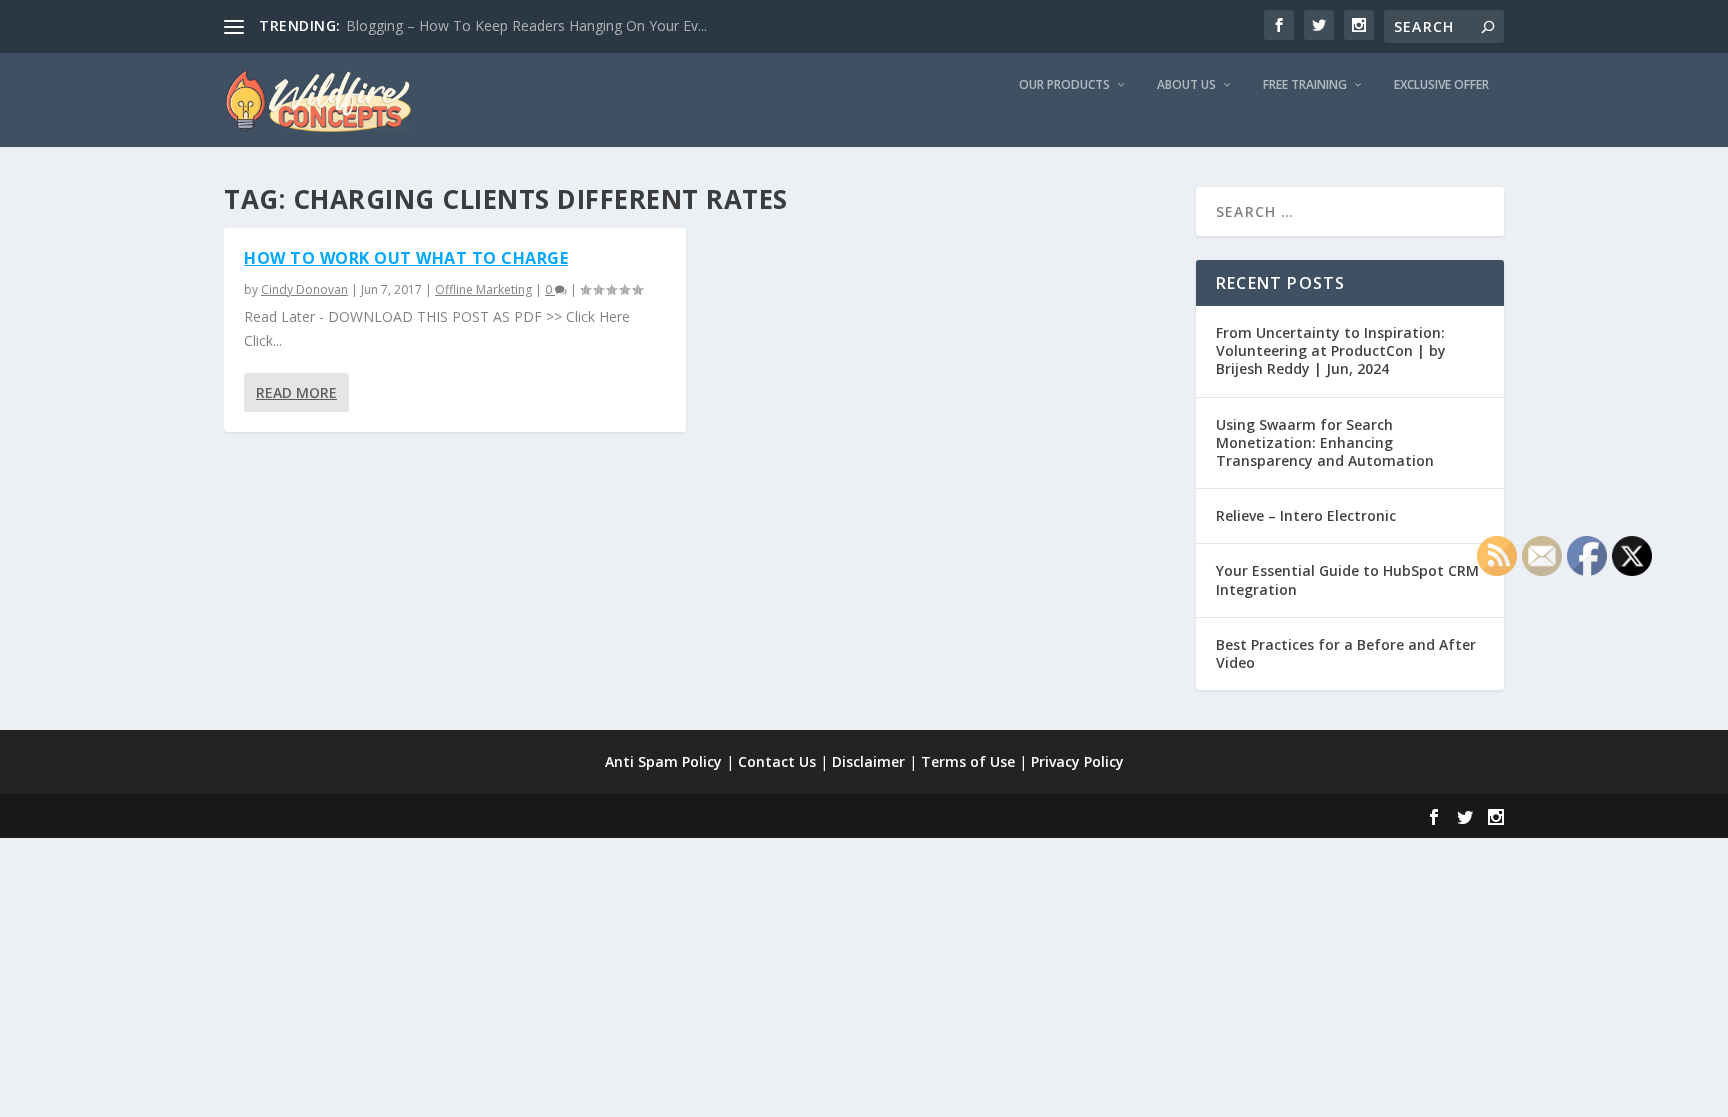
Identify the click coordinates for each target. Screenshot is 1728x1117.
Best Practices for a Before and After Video (1346, 653)
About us (1186, 85)
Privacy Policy (1077, 761)
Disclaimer (868, 761)
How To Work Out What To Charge (406, 258)
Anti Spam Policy (663, 761)
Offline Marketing (483, 289)
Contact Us (777, 761)
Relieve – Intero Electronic (1306, 515)
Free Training (1305, 85)
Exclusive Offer (1441, 85)
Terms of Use (968, 761)
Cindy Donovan (304, 289)
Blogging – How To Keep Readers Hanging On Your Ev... (526, 25)
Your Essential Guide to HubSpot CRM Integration (1347, 579)
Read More (296, 392)
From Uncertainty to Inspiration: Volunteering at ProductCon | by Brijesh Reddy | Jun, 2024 (1331, 350)
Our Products (1064, 85)
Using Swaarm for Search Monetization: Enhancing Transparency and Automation (1325, 442)
